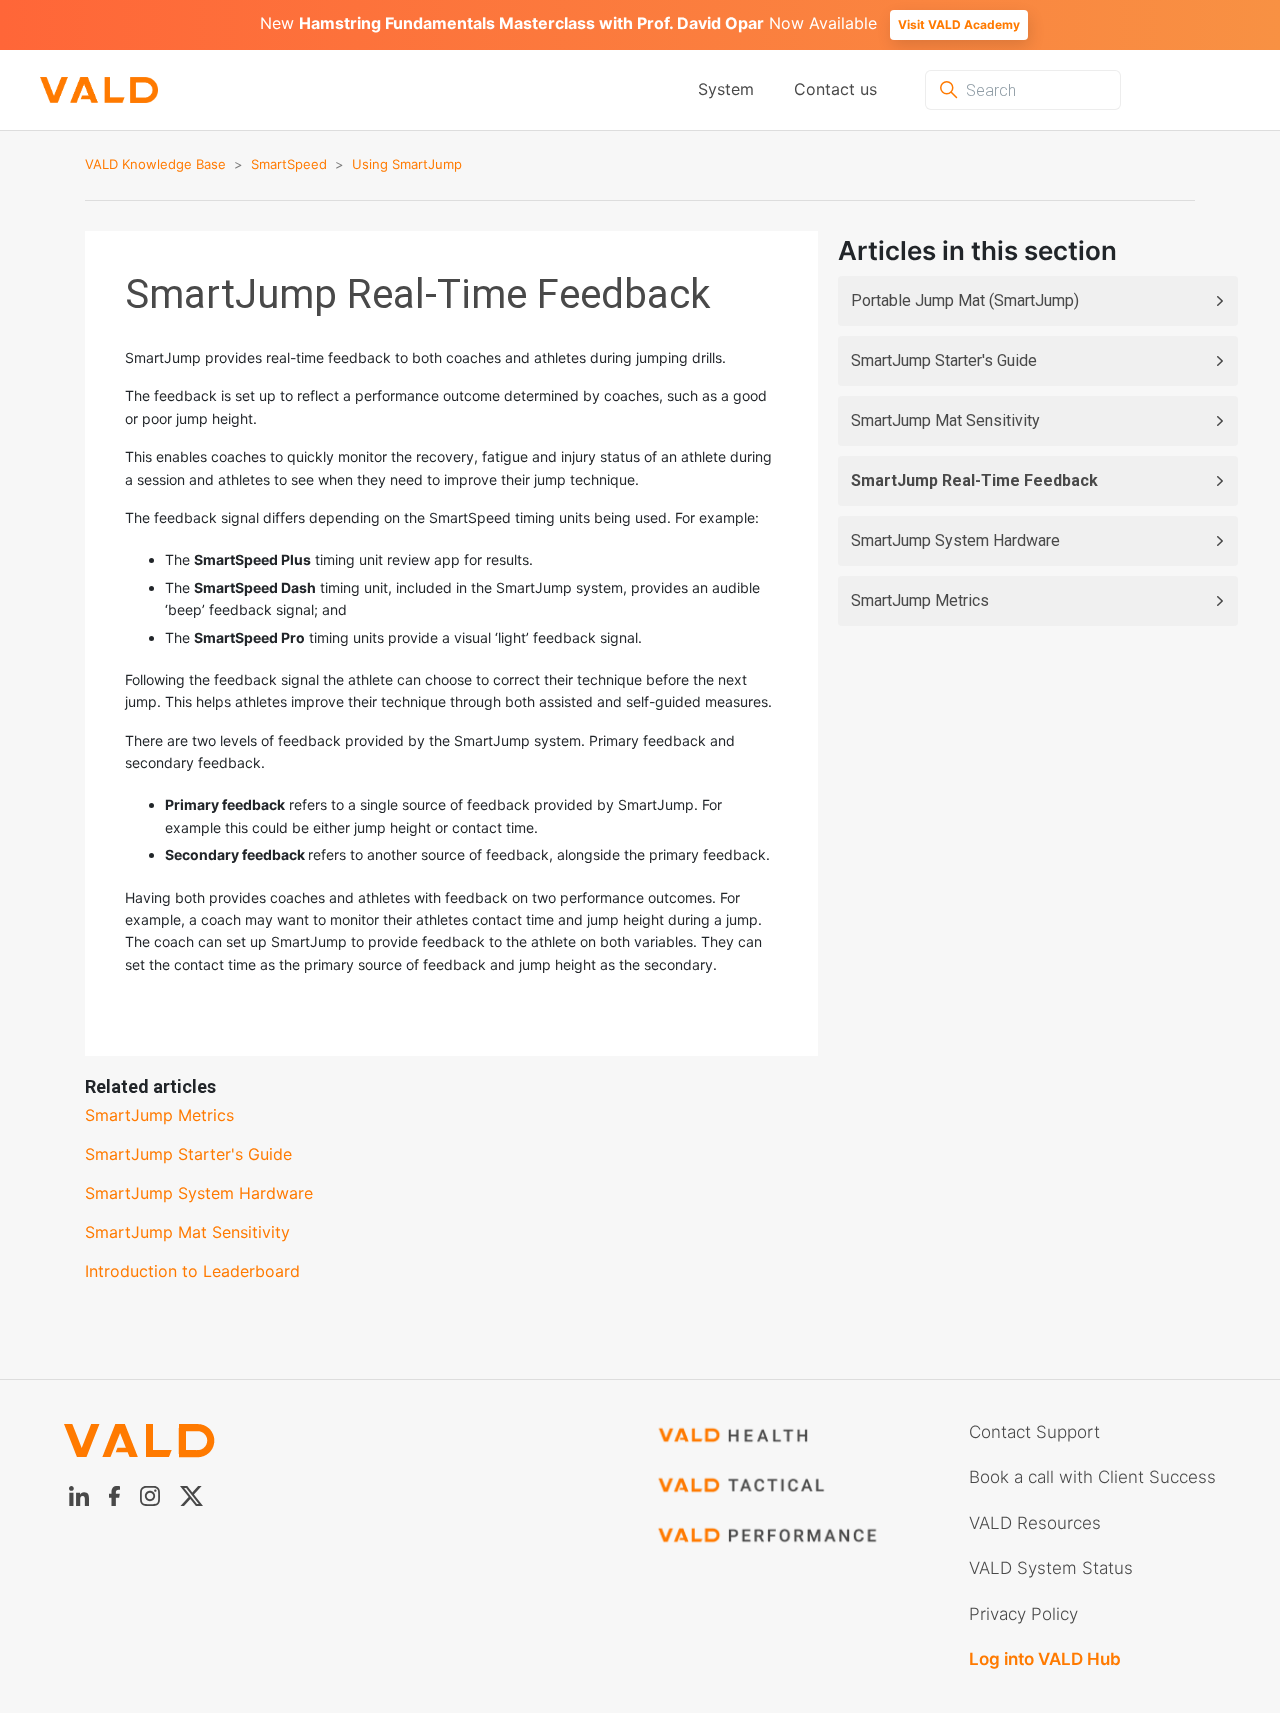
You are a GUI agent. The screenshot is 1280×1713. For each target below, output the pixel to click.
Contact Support (1034, 1432)
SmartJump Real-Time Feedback (974, 480)
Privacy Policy (1023, 1614)
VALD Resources (1035, 1523)
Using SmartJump (407, 164)
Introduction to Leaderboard (192, 1271)
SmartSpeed (289, 164)
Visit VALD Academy (959, 24)
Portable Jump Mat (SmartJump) (965, 300)
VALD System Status (1051, 1568)
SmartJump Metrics (920, 600)
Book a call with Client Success (1092, 1477)
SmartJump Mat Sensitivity (945, 420)
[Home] (79, 90)
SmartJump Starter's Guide (944, 360)
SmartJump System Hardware (955, 540)
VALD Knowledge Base (155, 164)
